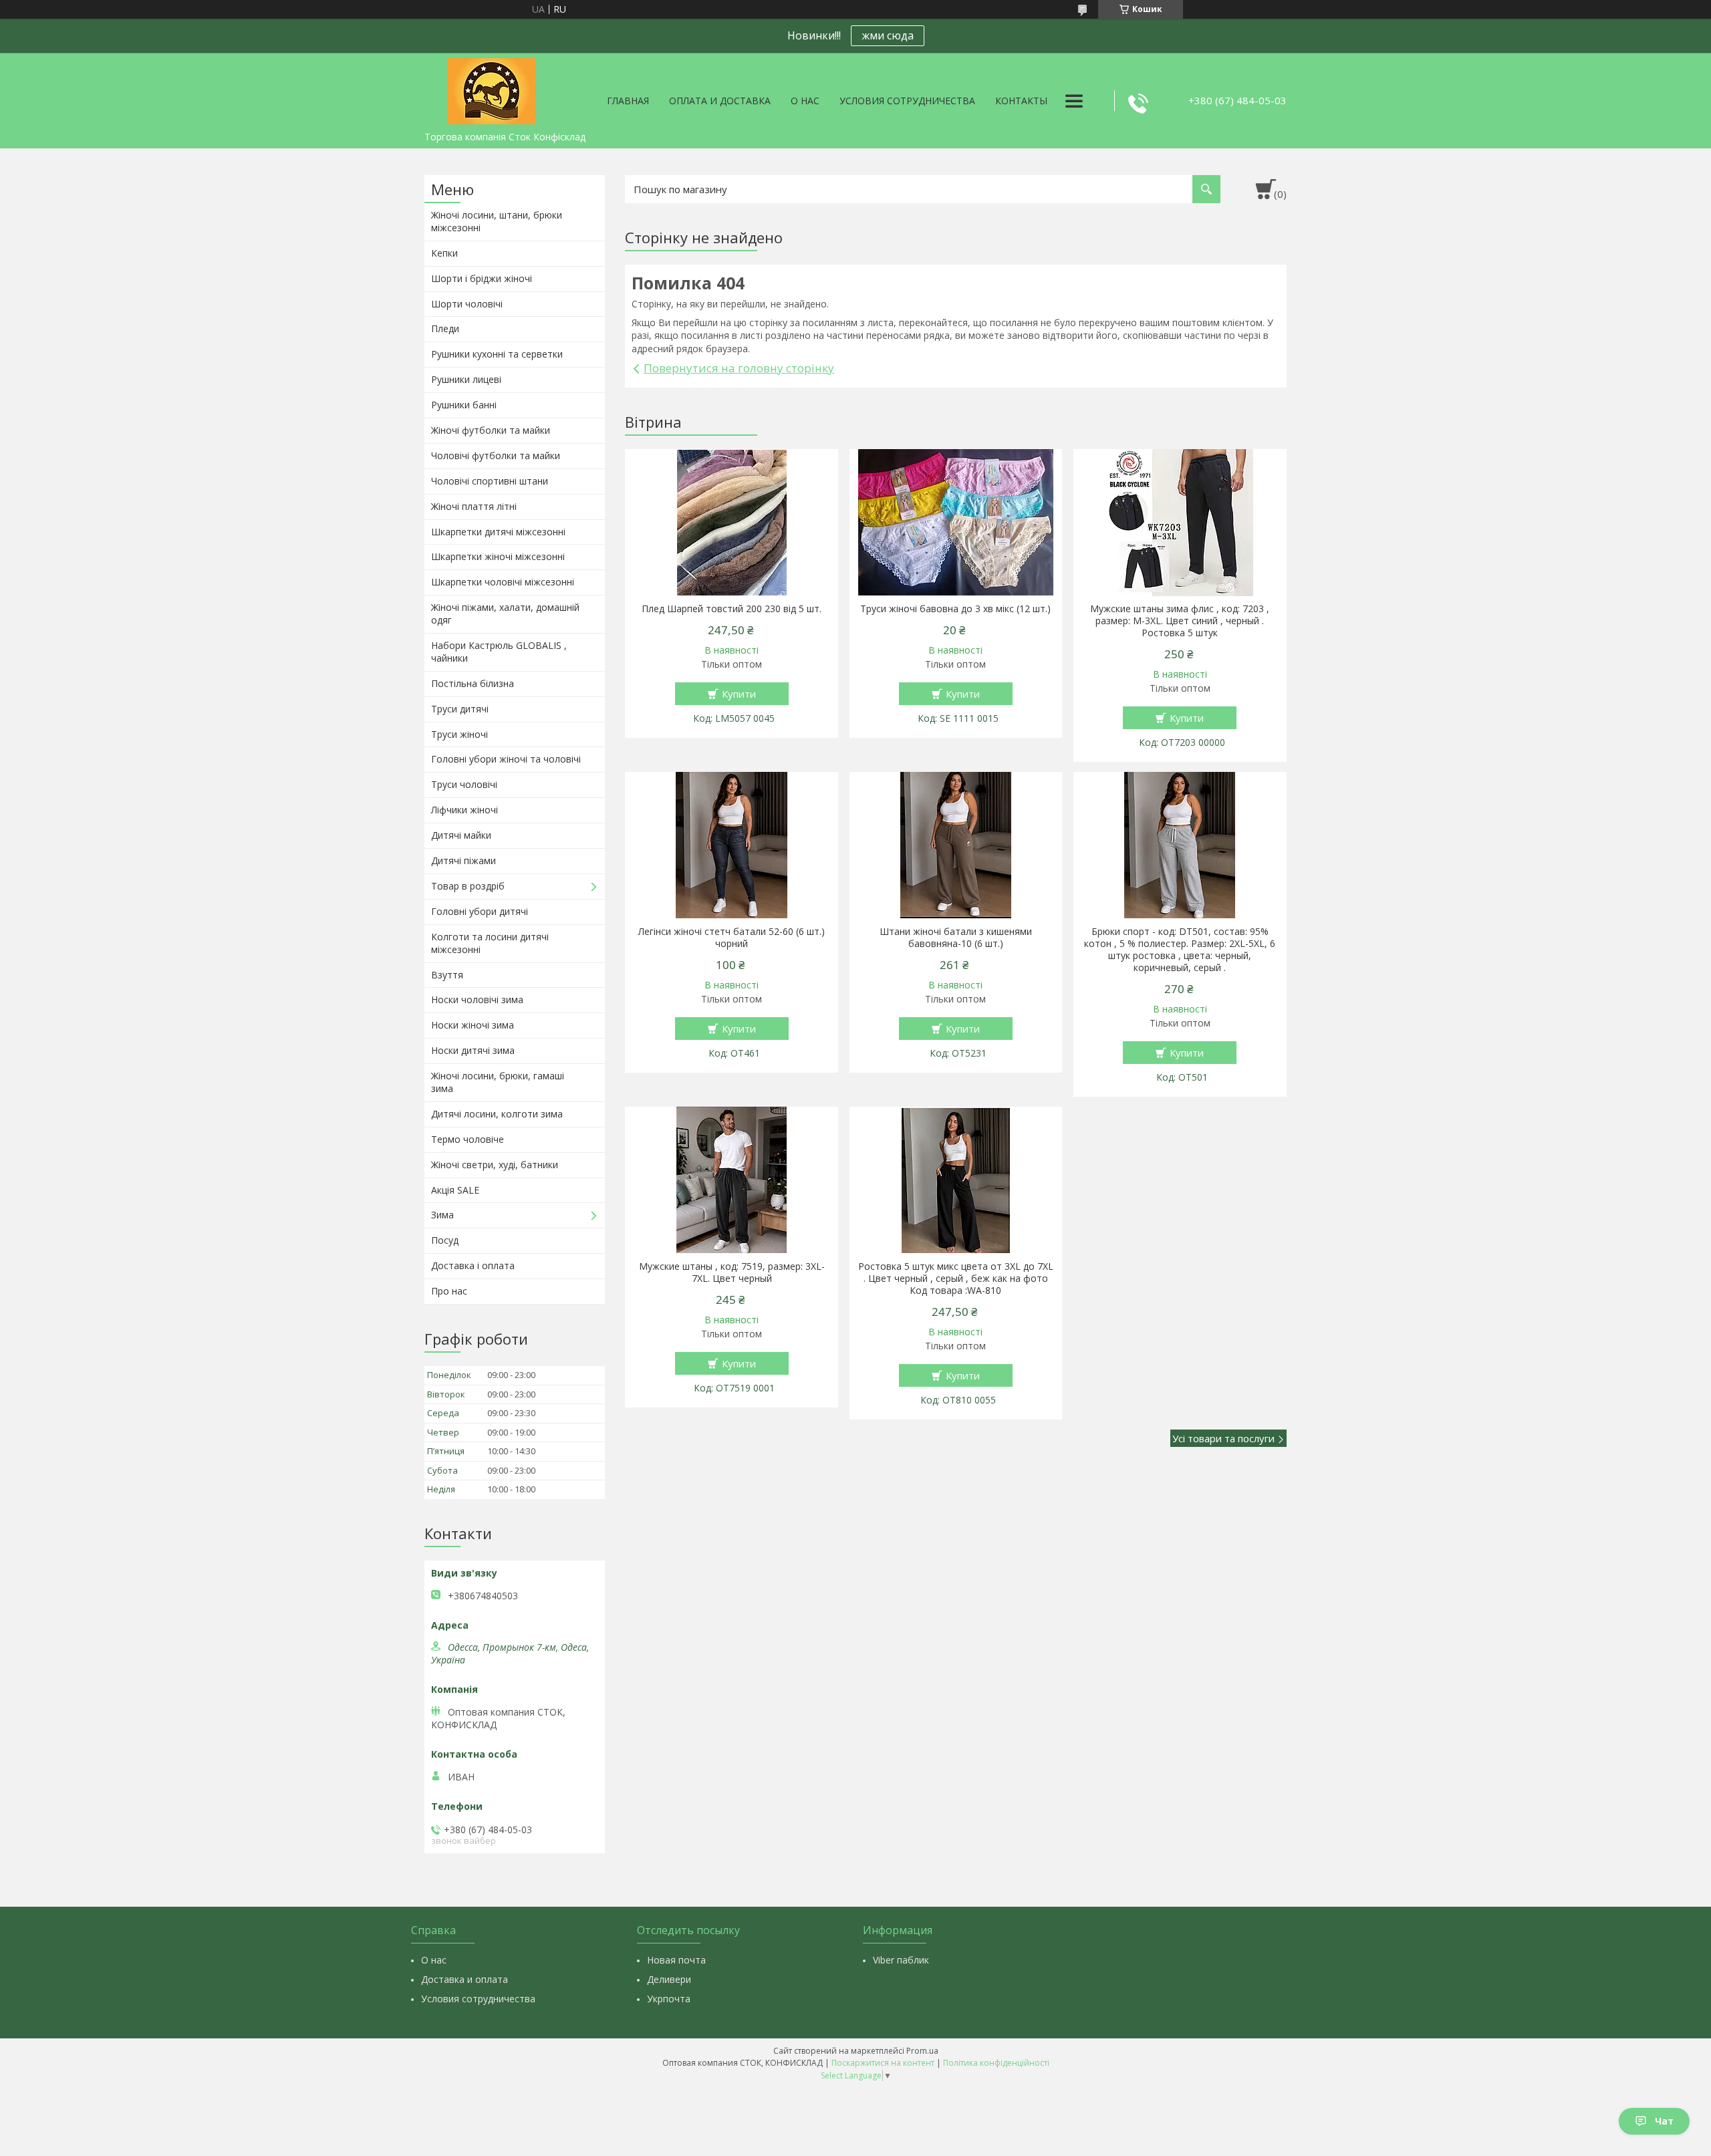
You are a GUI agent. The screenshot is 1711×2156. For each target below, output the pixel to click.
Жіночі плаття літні (474, 506)
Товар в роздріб (468, 886)
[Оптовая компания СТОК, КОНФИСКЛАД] (491, 89)
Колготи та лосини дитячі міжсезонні (490, 943)
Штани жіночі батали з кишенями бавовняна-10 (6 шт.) (956, 938)
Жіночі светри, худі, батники (495, 1165)
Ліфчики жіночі (465, 810)
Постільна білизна (473, 683)
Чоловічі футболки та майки (496, 455)
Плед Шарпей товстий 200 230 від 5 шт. (732, 609)
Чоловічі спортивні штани (490, 481)
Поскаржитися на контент (883, 2063)
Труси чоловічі (464, 784)
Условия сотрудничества (907, 101)
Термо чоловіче (468, 1139)
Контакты (1021, 101)
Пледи (445, 328)
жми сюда (888, 35)
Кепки (444, 253)
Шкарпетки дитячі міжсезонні (498, 532)
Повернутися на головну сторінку (739, 368)
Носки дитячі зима (473, 1050)
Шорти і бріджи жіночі (482, 278)
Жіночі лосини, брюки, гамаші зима (498, 1082)
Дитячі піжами (464, 860)
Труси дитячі (460, 709)
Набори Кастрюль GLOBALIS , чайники (499, 652)
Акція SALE (455, 1190)
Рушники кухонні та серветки (497, 354)
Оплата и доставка (720, 101)
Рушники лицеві (466, 379)
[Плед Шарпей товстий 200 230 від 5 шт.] (732, 523)
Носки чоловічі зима (477, 999)
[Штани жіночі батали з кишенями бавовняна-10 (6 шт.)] (956, 845)
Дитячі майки (461, 835)
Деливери (669, 1979)
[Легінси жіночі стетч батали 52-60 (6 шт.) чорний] (732, 845)
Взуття (447, 975)
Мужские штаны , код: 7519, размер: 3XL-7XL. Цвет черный (732, 1272)
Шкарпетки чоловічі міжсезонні (503, 582)
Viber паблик (901, 1960)
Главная (628, 101)
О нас (805, 101)
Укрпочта (669, 1999)
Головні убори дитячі (480, 911)
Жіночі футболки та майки (491, 430)
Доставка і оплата (473, 1265)
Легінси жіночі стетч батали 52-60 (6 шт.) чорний (732, 938)
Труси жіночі (459, 734)
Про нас (449, 1291)
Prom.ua (922, 2051)
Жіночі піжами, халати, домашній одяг (505, 614)
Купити (739, 694)
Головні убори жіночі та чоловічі (506, 759)
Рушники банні (464, 405)
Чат (1664, 2121)
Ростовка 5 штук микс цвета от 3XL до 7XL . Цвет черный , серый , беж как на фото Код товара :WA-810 (956, 1278)
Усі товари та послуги (1223, 1438)
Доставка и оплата (465, 1979)
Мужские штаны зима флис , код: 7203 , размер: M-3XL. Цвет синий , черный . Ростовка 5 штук (1180, 621)
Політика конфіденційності (996, 2063)
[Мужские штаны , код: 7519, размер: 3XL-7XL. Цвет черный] (732, 1180)
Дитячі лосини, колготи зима (497, 1114)
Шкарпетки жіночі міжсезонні (498, 556)
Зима (442, 1215)
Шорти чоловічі (467, 304)
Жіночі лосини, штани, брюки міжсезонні (497, 221)
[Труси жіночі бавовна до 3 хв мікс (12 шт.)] (956, 523)
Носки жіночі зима (473, 1025)
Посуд (445, 1240)
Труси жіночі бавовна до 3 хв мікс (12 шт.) (955, 609)
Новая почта (676, 1960)
